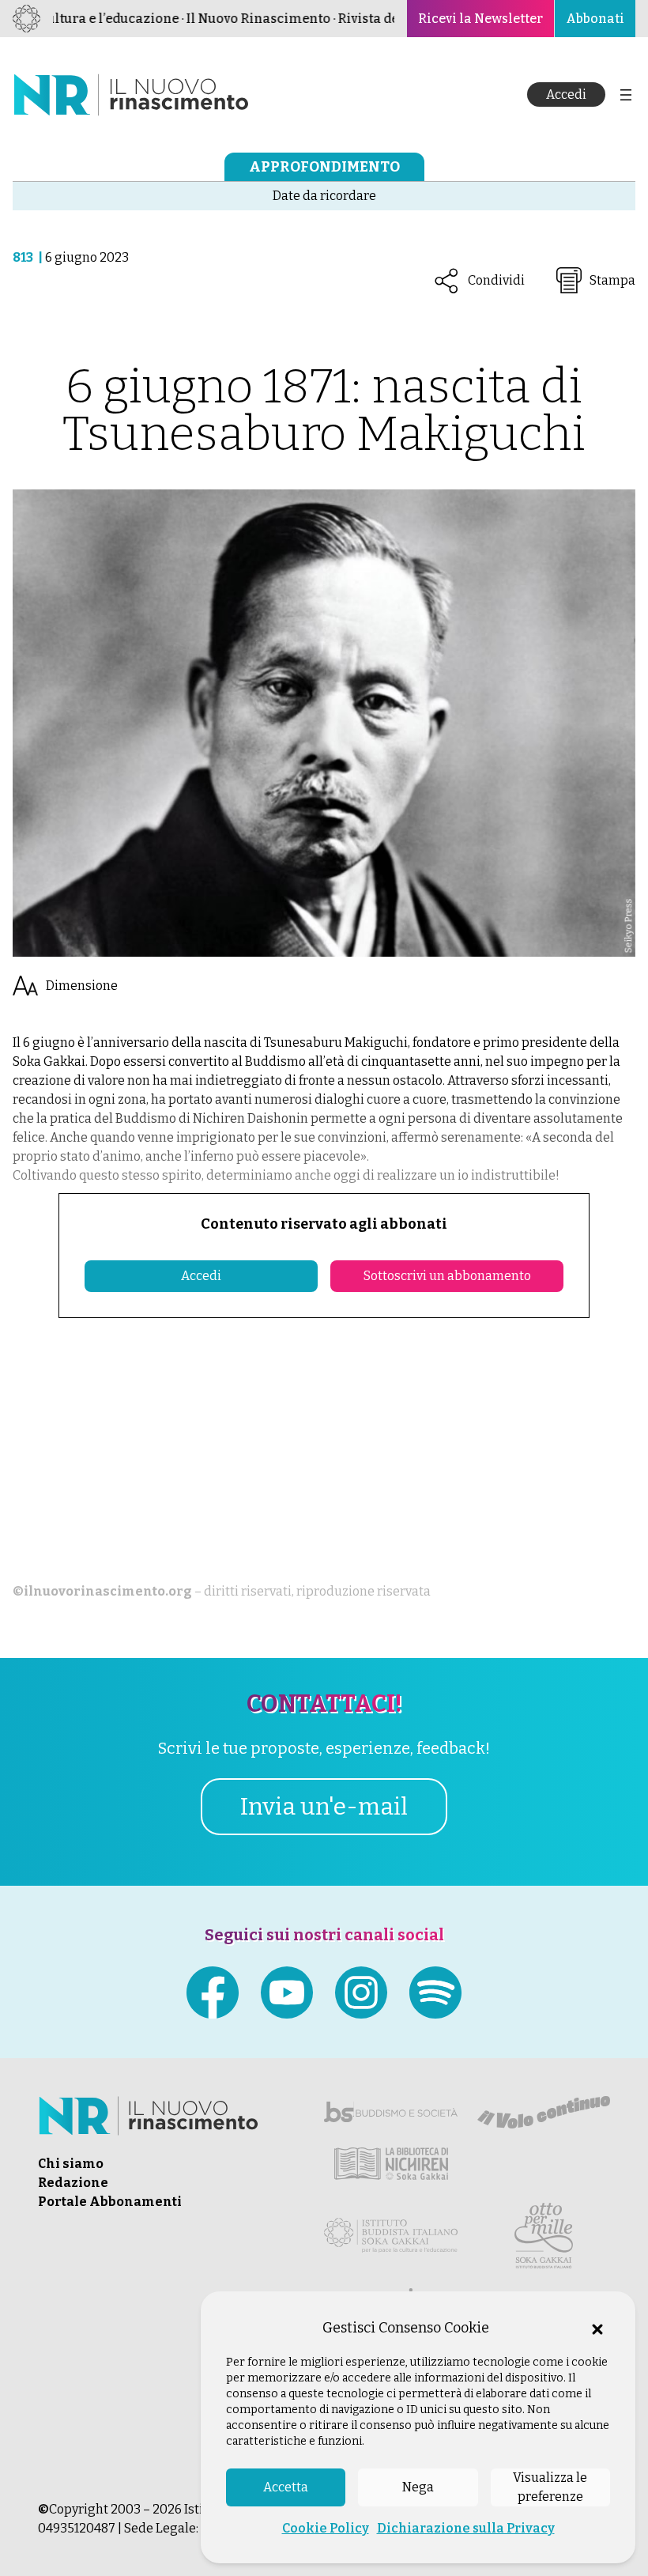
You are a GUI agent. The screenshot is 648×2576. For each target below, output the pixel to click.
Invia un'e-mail (324, 1807)
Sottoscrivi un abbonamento (447, 1276)
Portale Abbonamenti (110, 2202)
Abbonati (595, 19)
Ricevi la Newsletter (480, 19)
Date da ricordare (324, 196)
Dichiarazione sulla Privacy (466, 2528)
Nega (418, 2487)
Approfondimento (324, 167)
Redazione (73, 2183)
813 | (29, 257)
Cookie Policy (326, 2528)
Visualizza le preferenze (550, 2487)
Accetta (286, 2487)
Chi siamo (71, 2164)
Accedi (566, 94)
